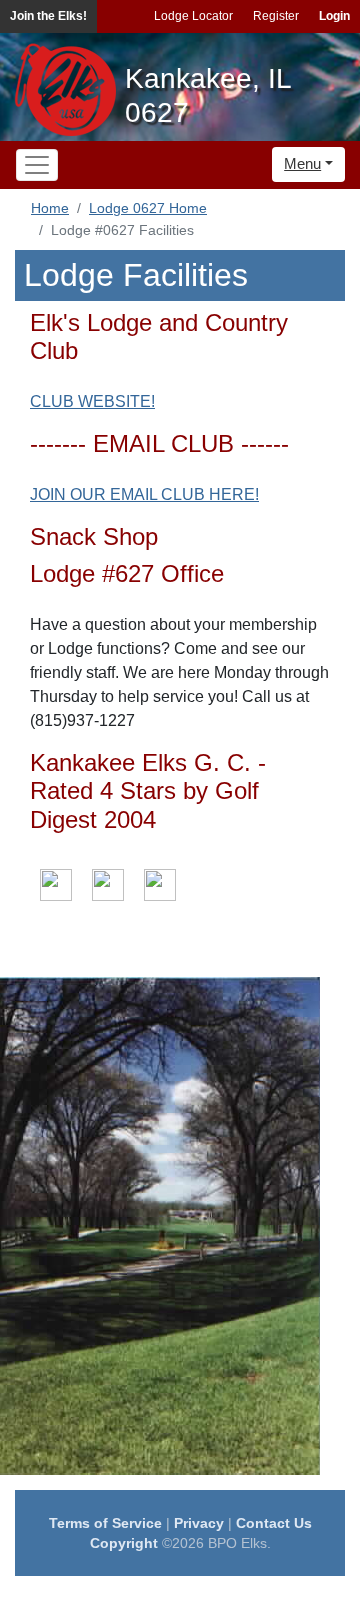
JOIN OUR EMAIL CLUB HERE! (144, 494)
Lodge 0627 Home (148, 208)
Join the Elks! (48, 16)
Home (50, 208)
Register (276, 16)
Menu (302, 163)
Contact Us (274, 1523)
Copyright (124, 1543)
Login (334, 16)
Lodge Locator (193, 16)
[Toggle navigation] (37, 165)
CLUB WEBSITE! (92, 401)
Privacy (199, 1523)
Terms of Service (105, 1523)
